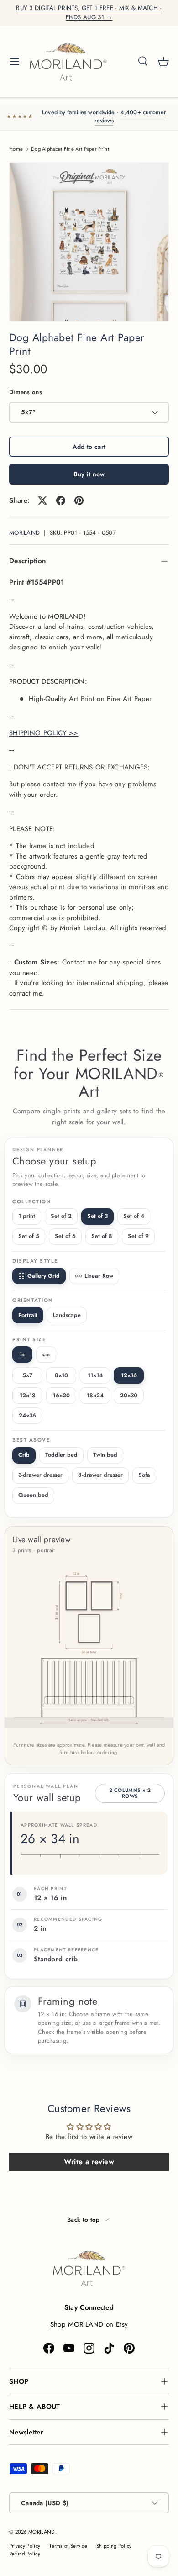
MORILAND (24, 533)
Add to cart (89, 447)
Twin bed (105, 1455)
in (22, 1354)
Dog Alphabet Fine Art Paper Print (70, 149)
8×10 (61, 1375)
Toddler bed (61, 1455)
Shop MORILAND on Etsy (89, 2324)
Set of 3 (97, 1216)
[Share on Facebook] (61, 500)
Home (16, 149)
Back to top (84, 2220)
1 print (27, 1216)
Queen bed (33, 1495)
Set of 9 (138, 1236)
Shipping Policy (114, 2546)
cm (46, 1354)
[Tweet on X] (42, 500)
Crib (24, 1455)
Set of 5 (29, 1236)
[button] (163, 62)
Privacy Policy (25, 2546)
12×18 (28, 1396)
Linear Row (99, 1276)
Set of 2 (61, 1216)
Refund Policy (25, 2554)
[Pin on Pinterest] (79, 500)
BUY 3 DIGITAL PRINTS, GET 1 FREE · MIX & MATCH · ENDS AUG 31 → (89, 13)
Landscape (67, 1315)
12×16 (129, 1375)
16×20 (61, 1396)
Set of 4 (134, 1216)
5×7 (27, 1375)
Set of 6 (65, 1236)
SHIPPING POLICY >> (44, 733)
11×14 (95, 1375)
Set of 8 (102, 1236)
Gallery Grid (44, 1276)
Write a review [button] (89, 2162)
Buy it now (89, 474)
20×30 (129, 1396)
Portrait (28, 1315)
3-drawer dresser (40, 1475)
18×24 (95, 1396)
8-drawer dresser (100, 1475)
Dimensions (26, 392)
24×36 (27, 1416)
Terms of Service (68, 2546)
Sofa (144, 1475)
